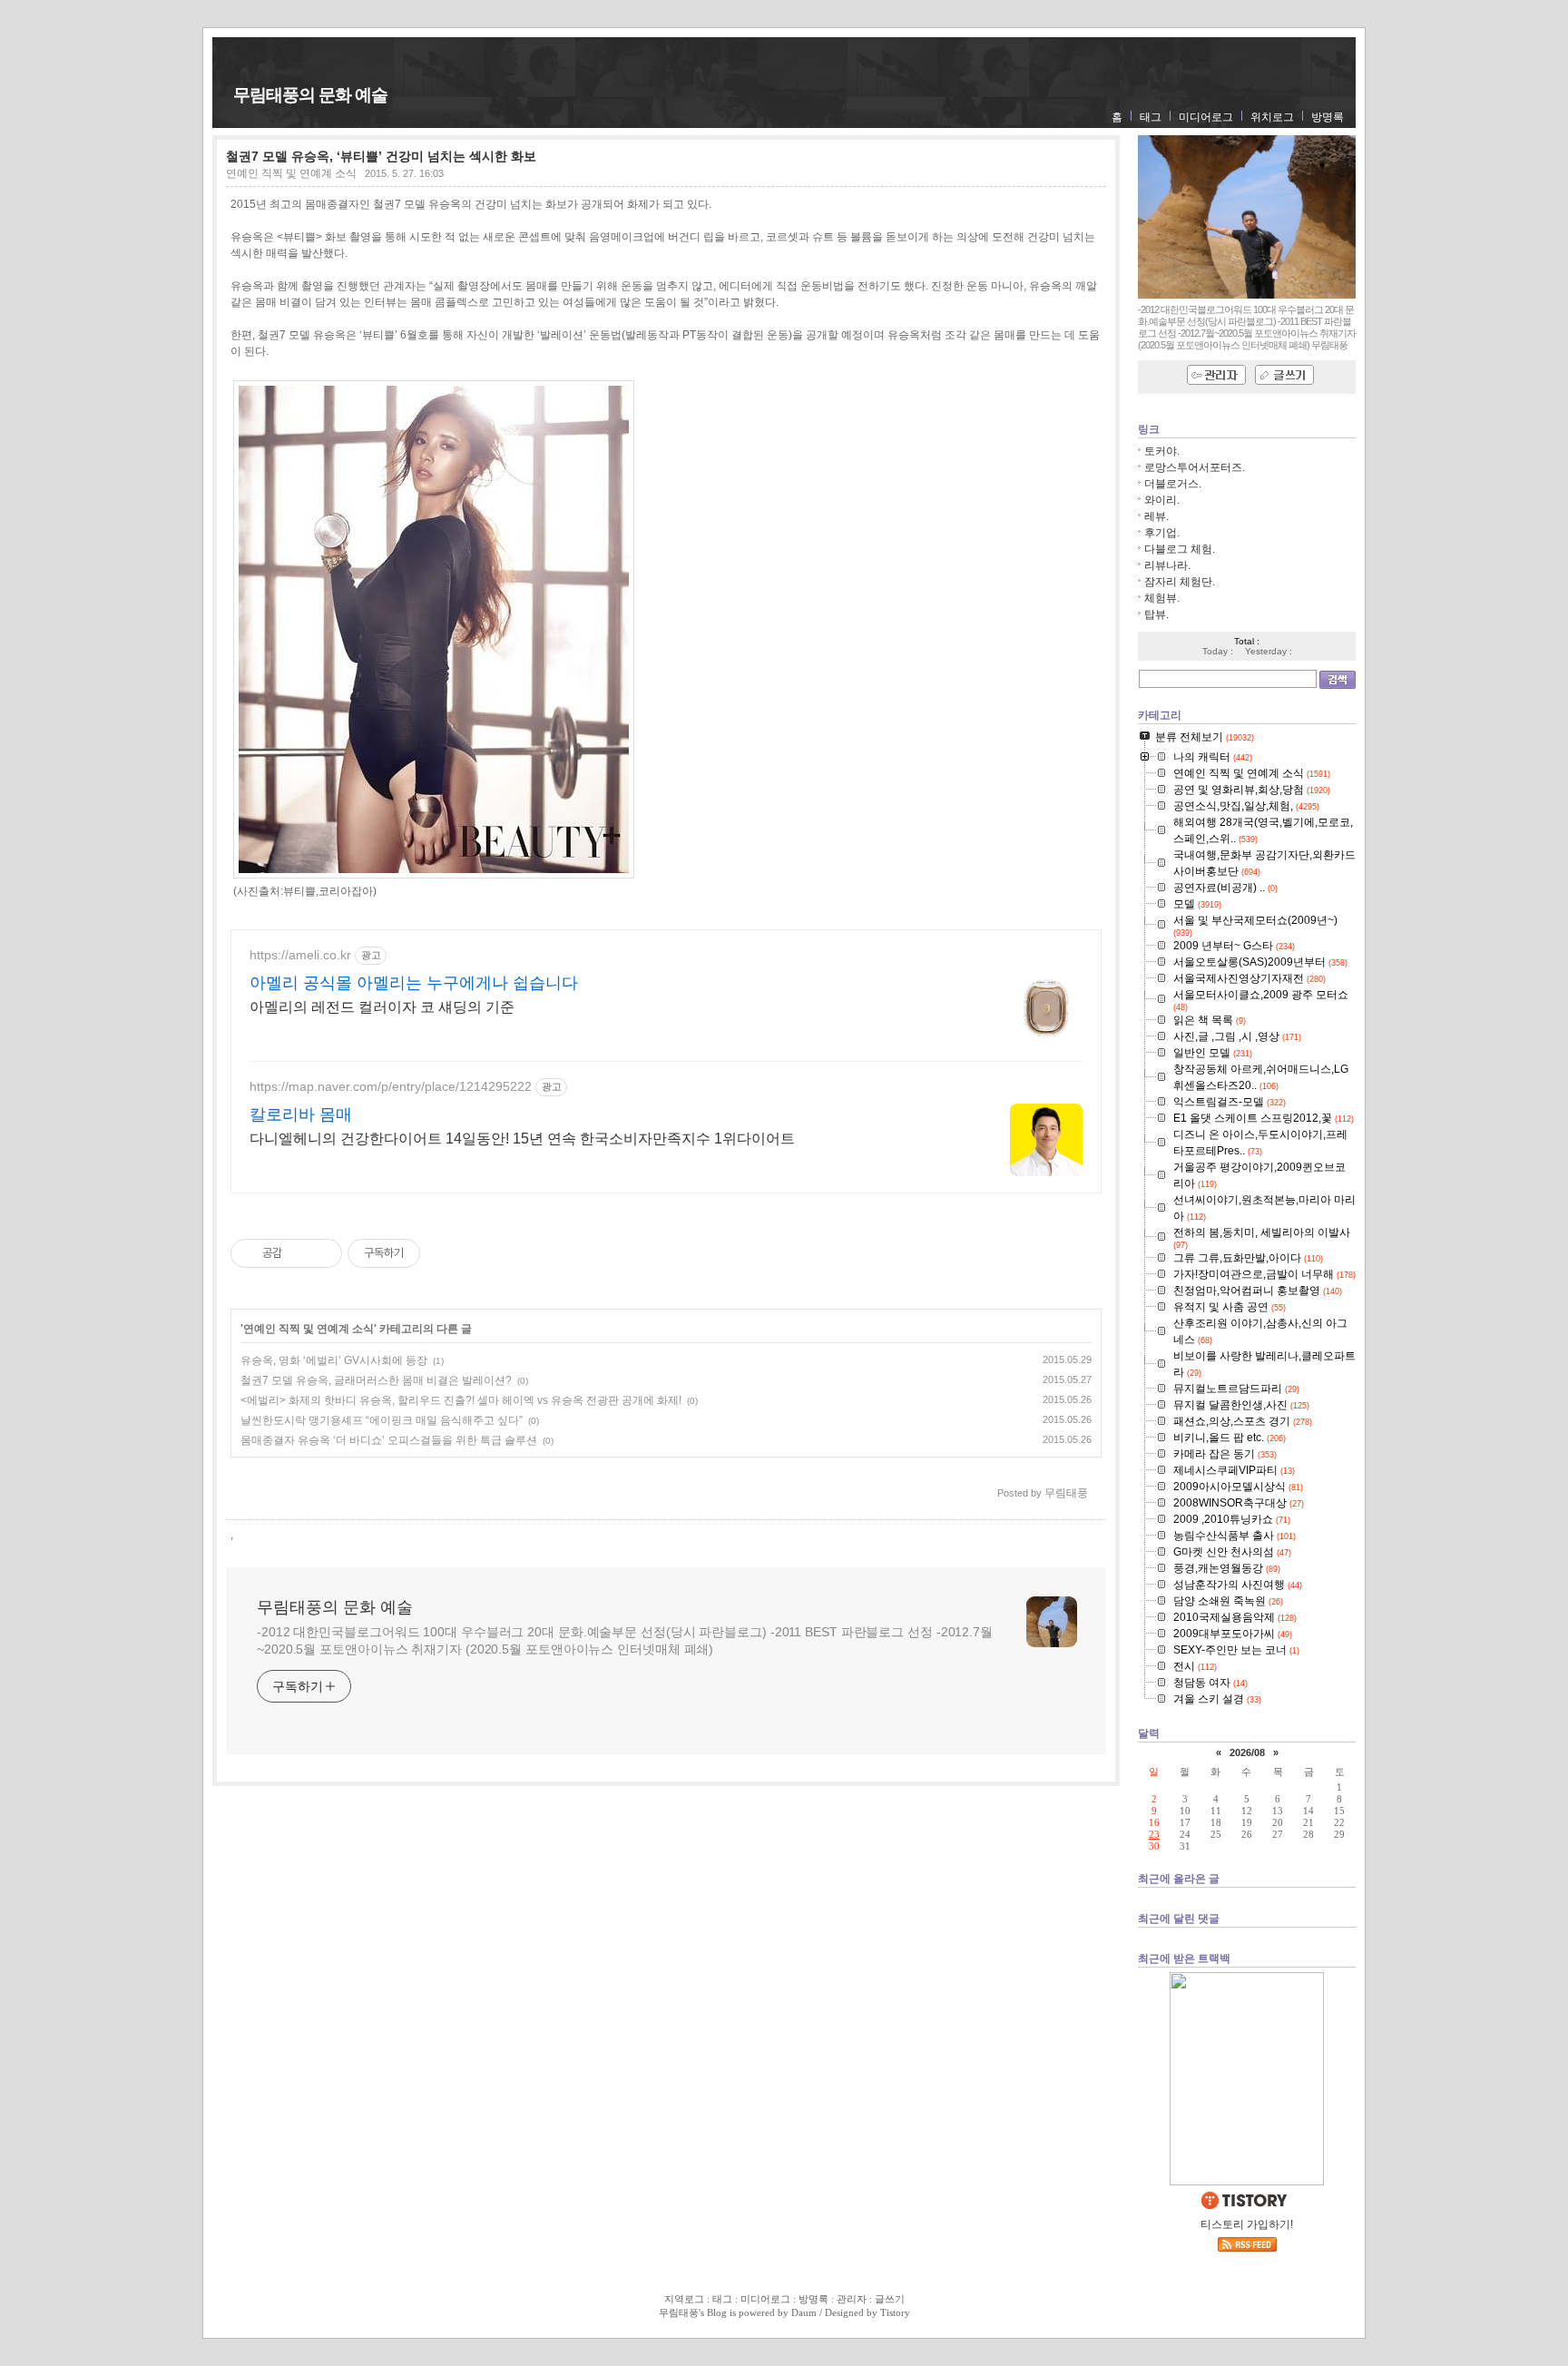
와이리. (1162, 500)
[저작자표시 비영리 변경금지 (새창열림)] (445, 1253)
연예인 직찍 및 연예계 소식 (291, 173)
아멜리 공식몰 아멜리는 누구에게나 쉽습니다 (414, 983)
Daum (804, 2312)
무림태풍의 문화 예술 (310, 95)
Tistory (895, 2312)
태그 (1151, 117)
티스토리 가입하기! (1247, 2224)
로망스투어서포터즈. (1195, 467)
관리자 (852, 2299)
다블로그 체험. (1180, 549)
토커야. (1162, 451)
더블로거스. (1173, 484)
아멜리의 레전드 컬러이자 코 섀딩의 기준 (382, 1007)
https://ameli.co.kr (300, 955)
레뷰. (1156, 516)
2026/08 (1247, 1752)
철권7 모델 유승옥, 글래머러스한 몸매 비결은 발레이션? (376, 1380)
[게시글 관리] (322, 1253)
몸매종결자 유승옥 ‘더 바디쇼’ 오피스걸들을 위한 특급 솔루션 (389, 1440)
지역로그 (684, 2299)
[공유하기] (299, 1253)
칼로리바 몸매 (301, 1114)
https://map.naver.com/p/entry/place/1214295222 (391, 1086)
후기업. (1162, 533)
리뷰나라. (1167, 565)
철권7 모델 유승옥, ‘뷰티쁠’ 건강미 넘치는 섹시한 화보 (381, 156)
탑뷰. (1156, 614)
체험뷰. (1162, 598)
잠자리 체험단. (1180, 582)
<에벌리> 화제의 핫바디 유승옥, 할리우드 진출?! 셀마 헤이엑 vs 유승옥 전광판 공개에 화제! (461, 1400)
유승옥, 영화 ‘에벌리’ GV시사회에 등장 (334, 1360)
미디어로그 (1206, 117)
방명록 (1328, 117)
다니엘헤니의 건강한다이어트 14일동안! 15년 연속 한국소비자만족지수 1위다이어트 (522, 1139)
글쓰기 (890, 2299)
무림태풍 (679, 2312)
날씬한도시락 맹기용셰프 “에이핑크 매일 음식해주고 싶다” (382, 1420)
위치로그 (1272, 117)
